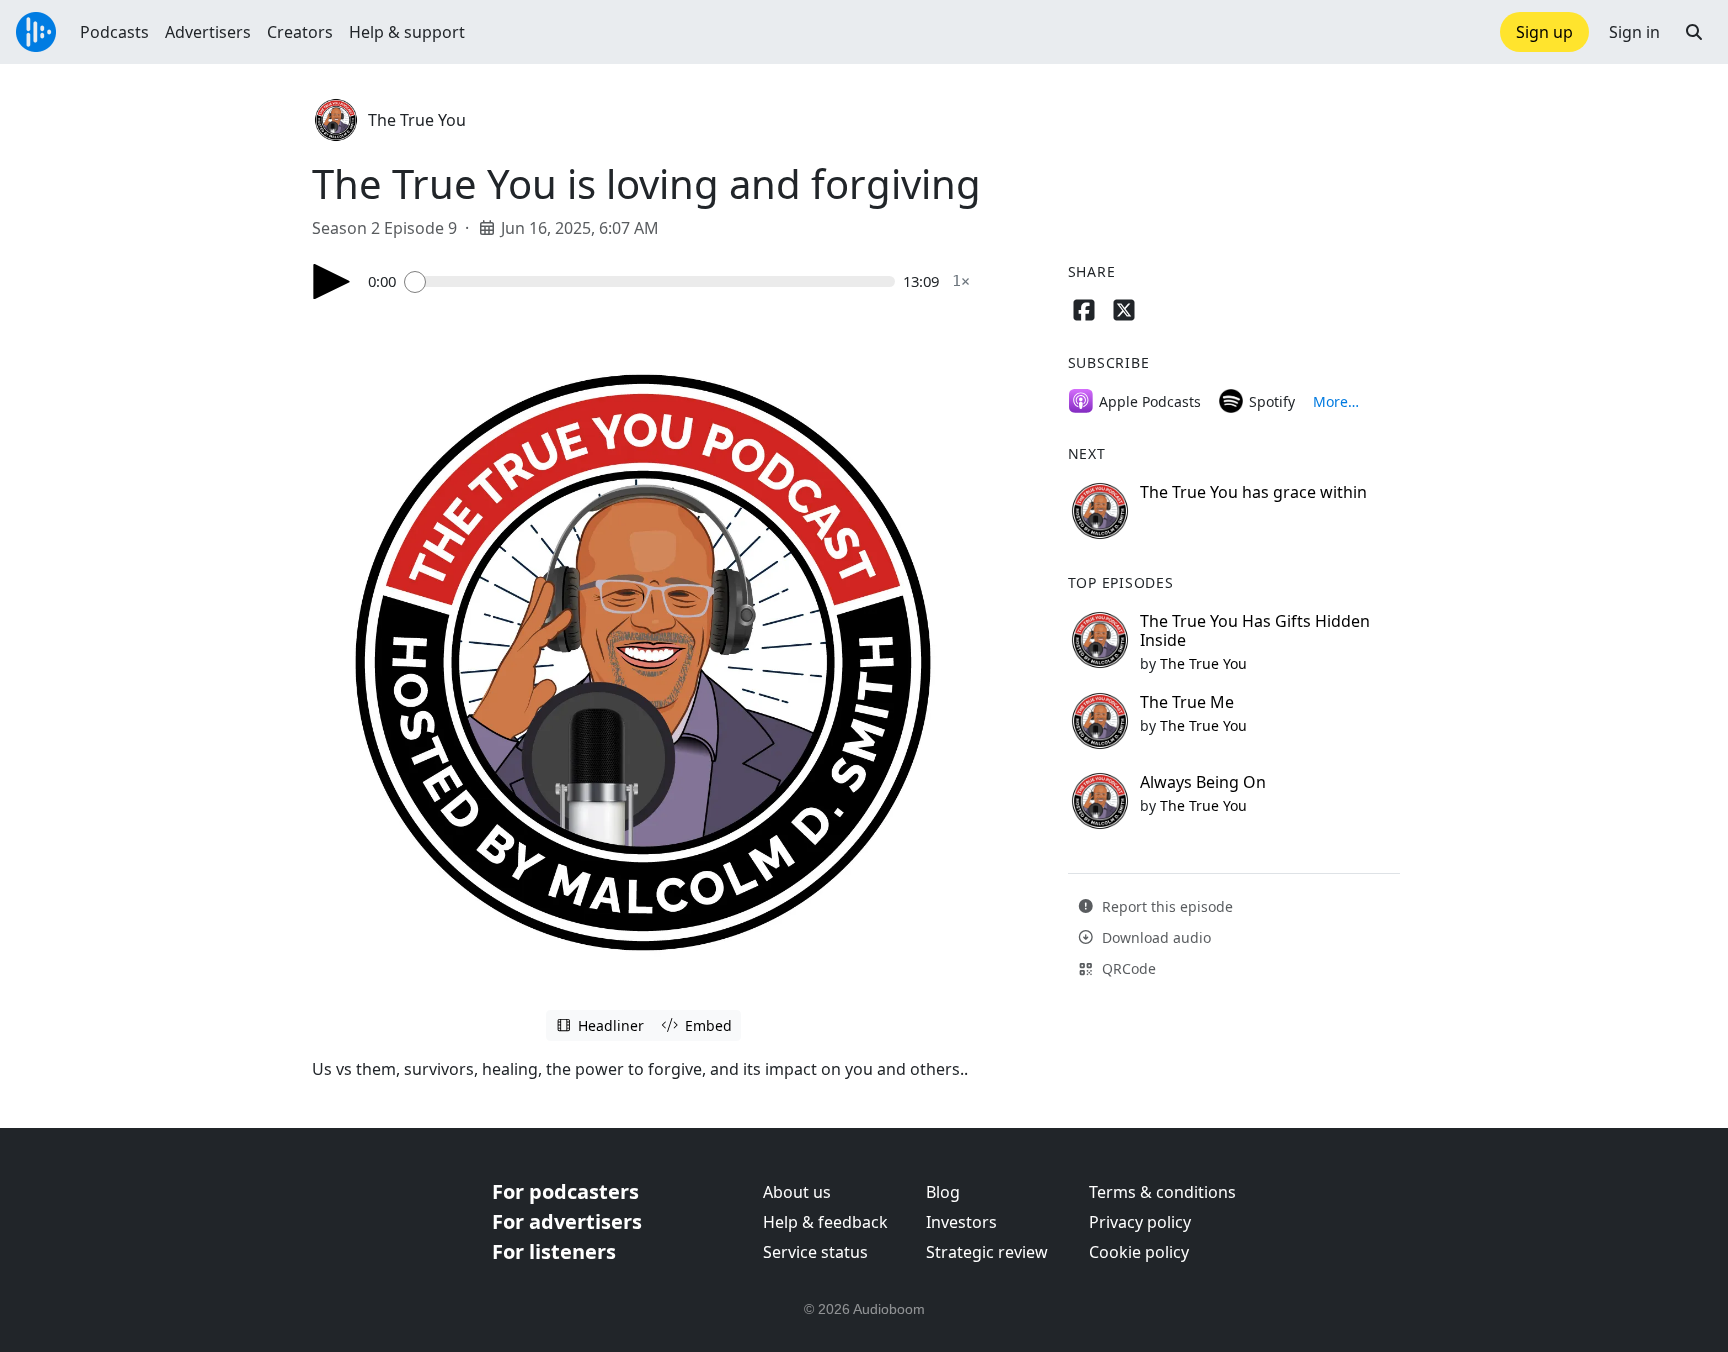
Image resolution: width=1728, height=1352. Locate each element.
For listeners (554, 1251)
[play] (332, 281)
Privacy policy (1140, 1222)
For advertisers (567, 1221)
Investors (961, 1222)
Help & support (407, 32)
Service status (815, 1252)
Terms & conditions (1162, 1192)
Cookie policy (1139, 1252)
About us (797, 1192)
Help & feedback (825, 1222)
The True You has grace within (1253, 492)
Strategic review (987, 1252)
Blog (943, 1192)
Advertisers (208, 32)
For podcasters (565, 1191)
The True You (417, 120)
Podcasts (114, 32)
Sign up (1544, 32)
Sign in (1634, 32)
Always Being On (1203, 782)
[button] (1694, 32)
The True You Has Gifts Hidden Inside (1255, 630)
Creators (300, 32)
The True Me (1187, 702)
